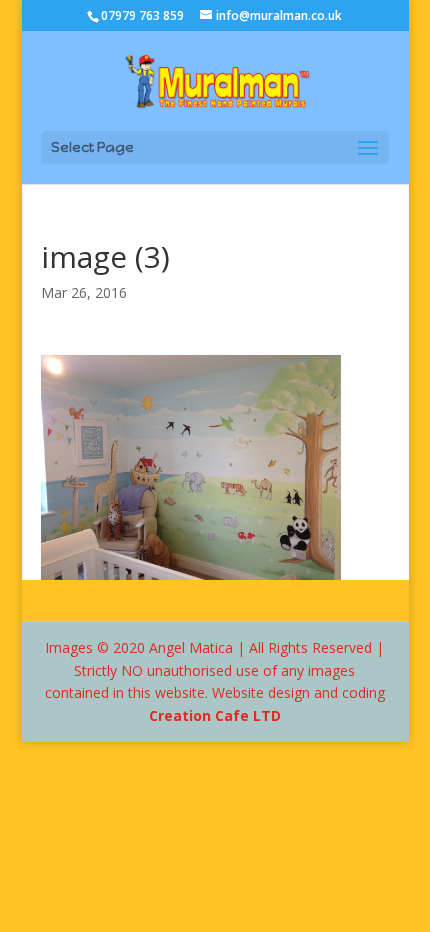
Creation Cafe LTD (215, 715)
